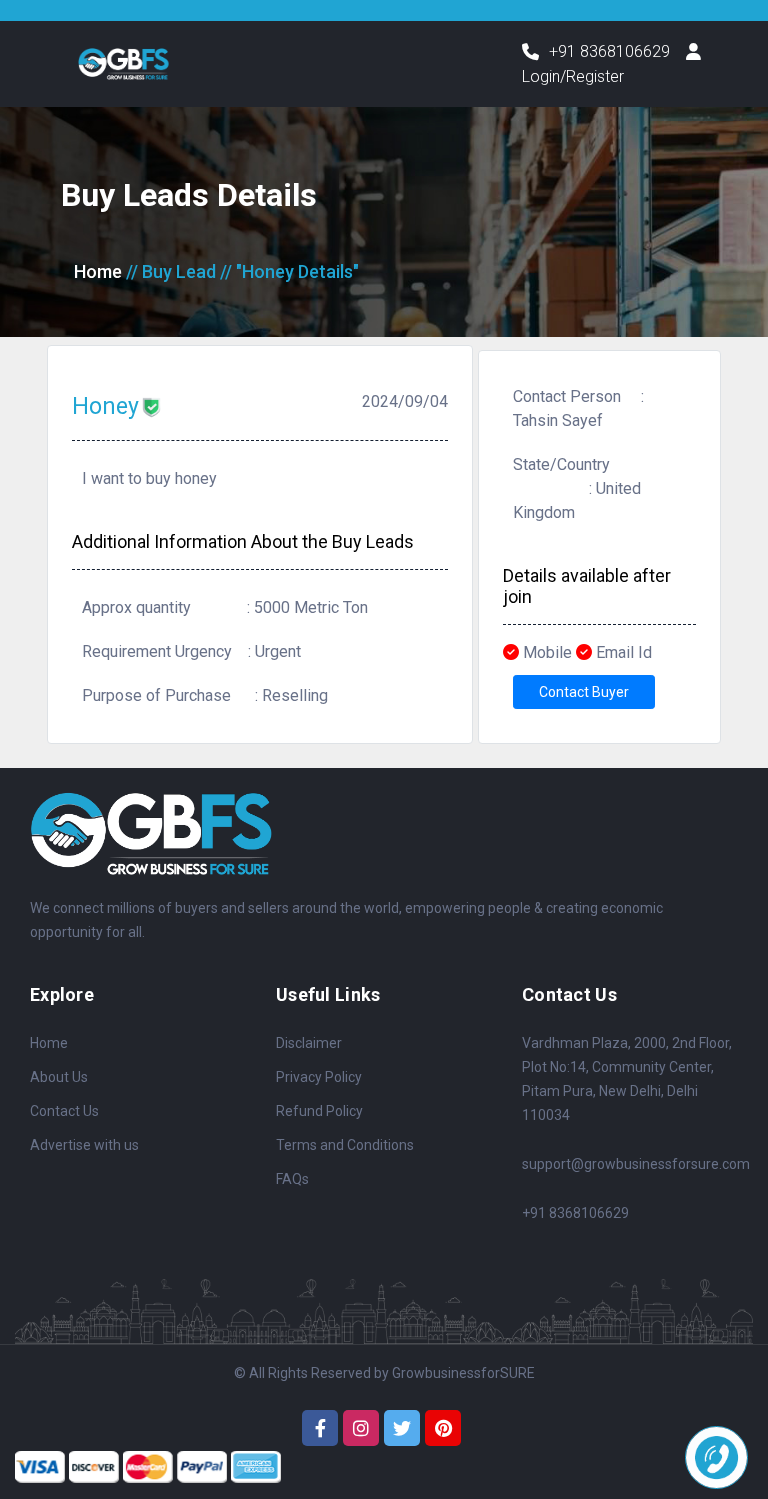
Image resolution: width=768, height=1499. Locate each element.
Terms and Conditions (345, 1145)
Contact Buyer (584, 692)
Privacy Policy (319, 1077)
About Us (59, 1077)
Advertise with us (84, 1145)
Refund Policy (319, 1111)
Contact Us (64, 1111)
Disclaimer (309, 1043)
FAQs (292, 1179)
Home (98, 271)
